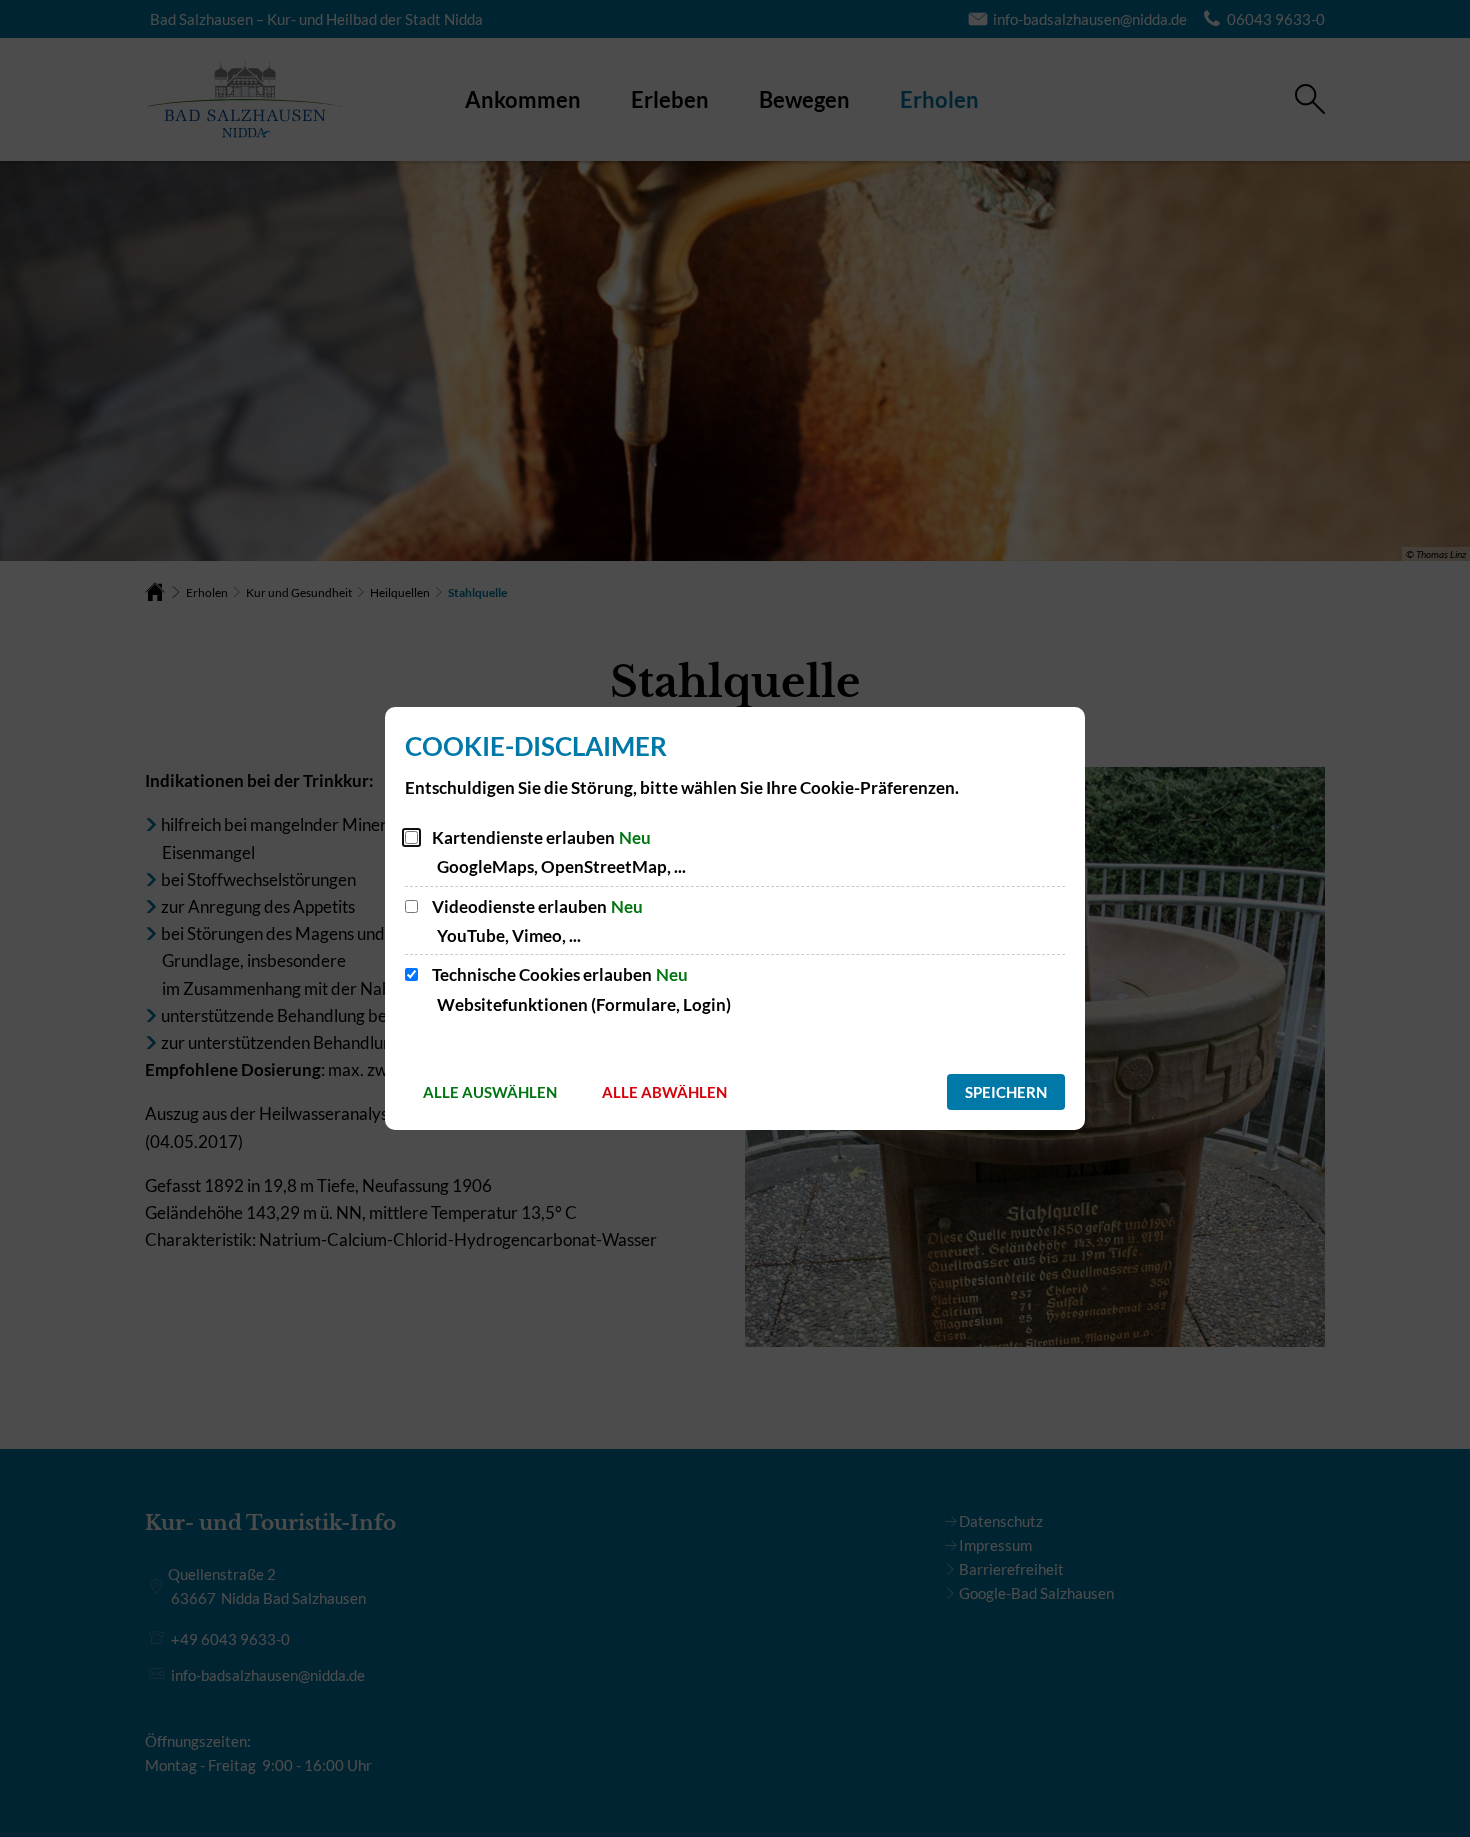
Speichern (1006, 1092)
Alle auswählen (490, 1092)
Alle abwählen (664, 1092)
